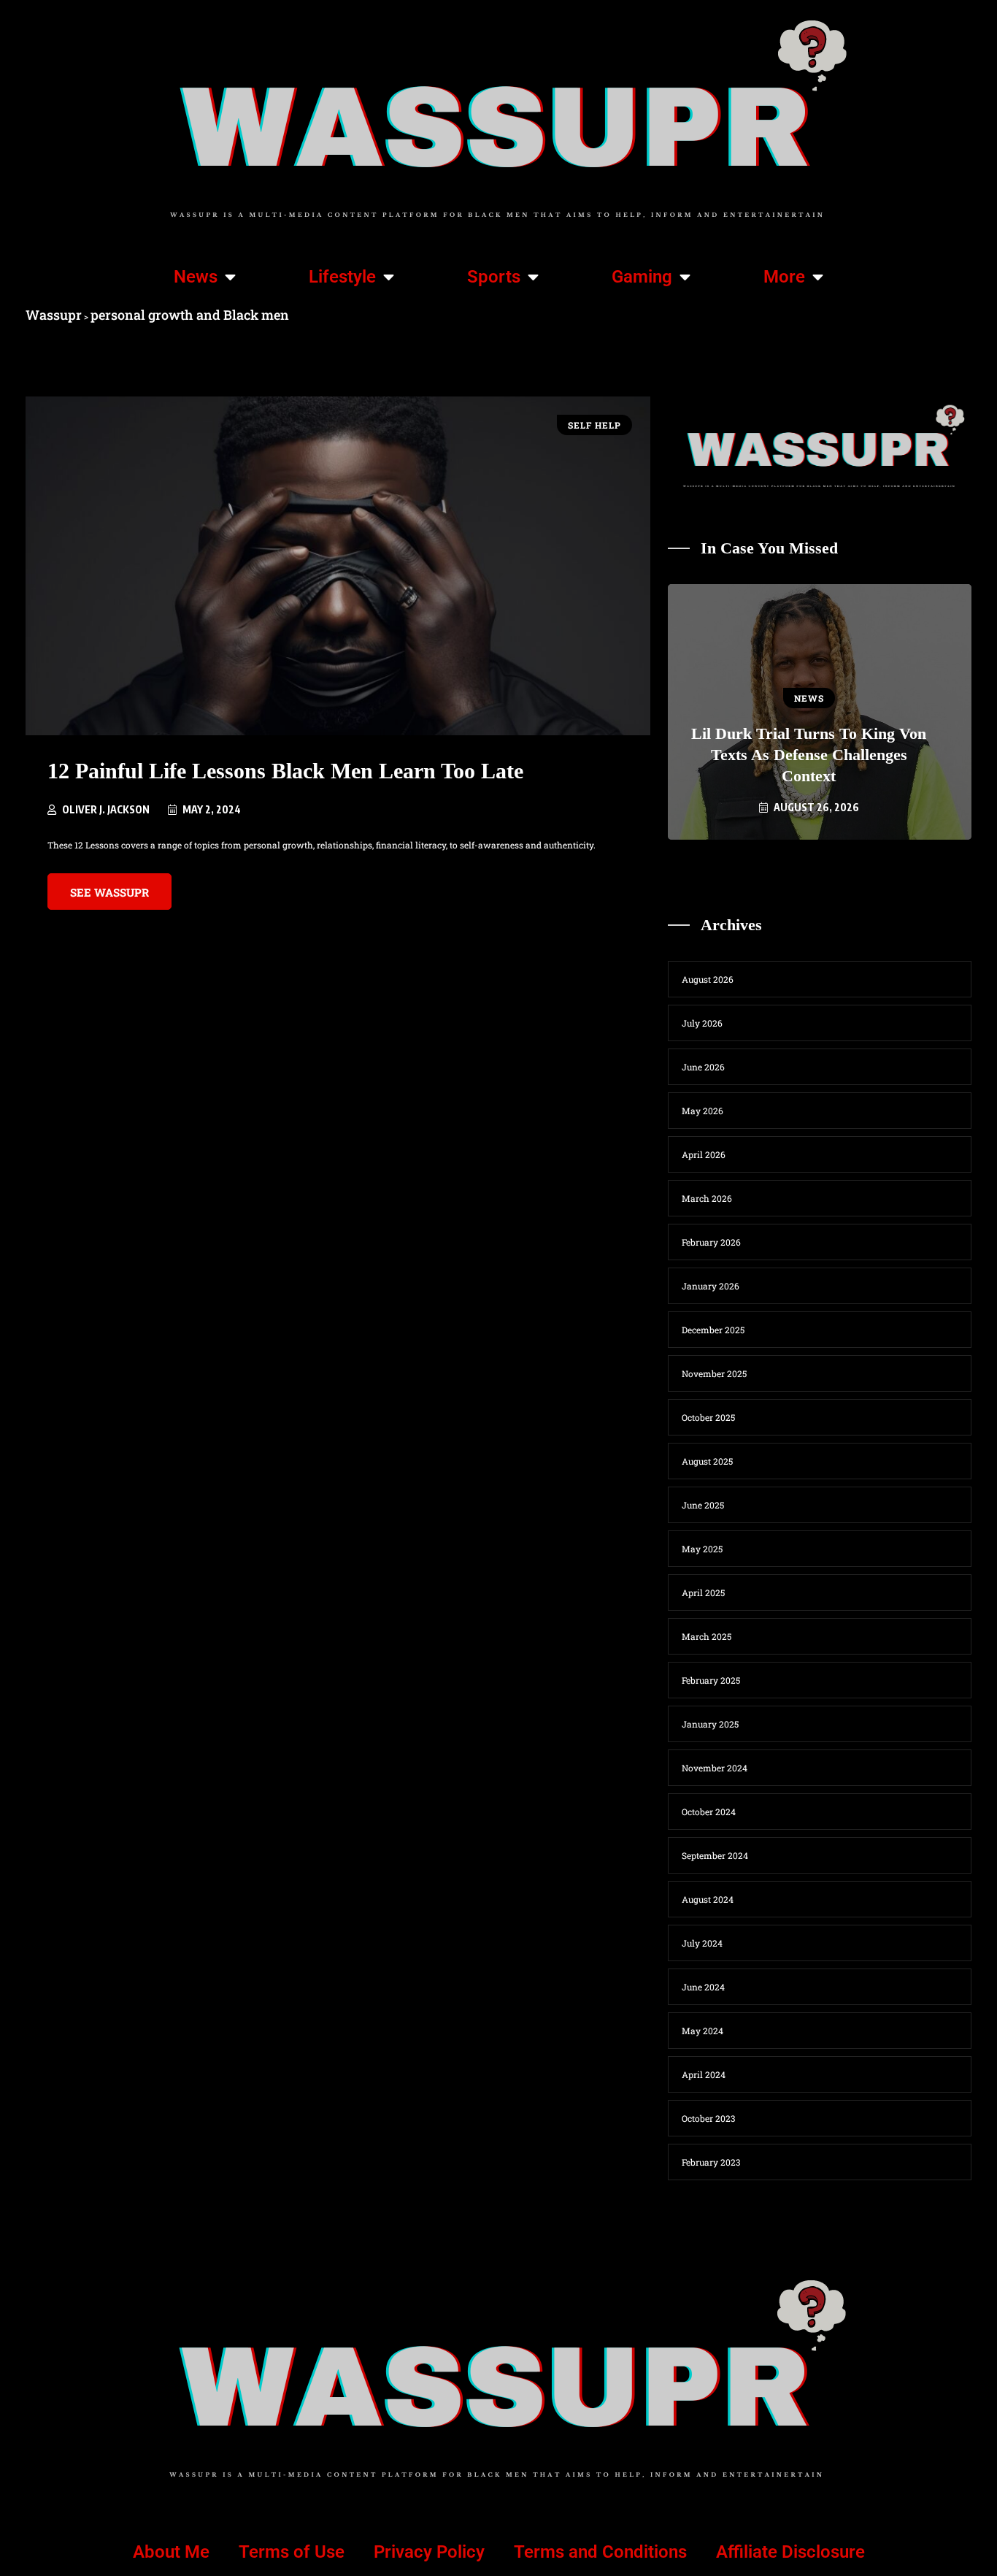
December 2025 (713, 1330)
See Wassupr (109, 892)
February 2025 (711, 1680)
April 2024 (704, 2074)
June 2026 (703, 1067)
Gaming (642, 277)
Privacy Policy (429, 2552)
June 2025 (703, 1505)
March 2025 (707, 1636)
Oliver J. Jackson (106, 809)
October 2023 (708, 2118)
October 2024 (709, 1812)
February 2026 (711, 1242)
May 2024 (702, 2031)
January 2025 (710, 1724)
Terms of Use (292, 2552)
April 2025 (703, 1592)
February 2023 (711, 2162)
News (196, 277)
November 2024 (715, 1768)
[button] (758, 865)
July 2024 (702, 1943)
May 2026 (702, 1111)
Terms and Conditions (600, 2552)
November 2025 (714, 1373)
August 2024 (708, 1899)
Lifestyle (342, 277)
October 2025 (708, 1417)
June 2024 (703, 1987)
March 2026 (707, 1198)
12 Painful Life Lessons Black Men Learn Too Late (285, 771)
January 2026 (711, 1286)
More (784, 277)
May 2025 (702, 1549)
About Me (171, 2552)
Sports (494, 277)
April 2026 (704, 1154)
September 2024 (715, 1855)
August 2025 (707, 1461)
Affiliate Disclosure (790, 2552)
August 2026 (708, 979)
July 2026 (702, 1023)
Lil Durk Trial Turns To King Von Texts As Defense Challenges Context (809, 755)
